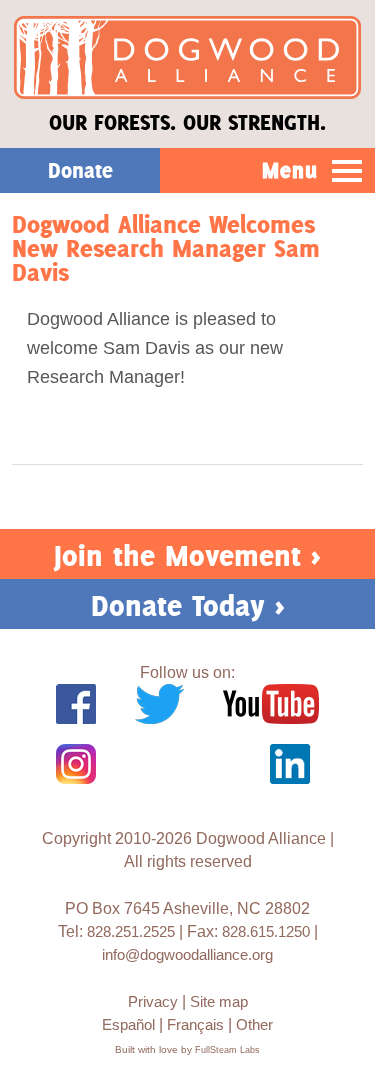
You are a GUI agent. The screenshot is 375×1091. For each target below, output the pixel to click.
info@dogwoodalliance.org (187, 954)
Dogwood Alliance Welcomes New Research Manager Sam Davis (166, 249)
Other (254, 1024)
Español (128, 1024)
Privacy (153, 1001)
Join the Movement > (187, 555)
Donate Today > (188, 605)
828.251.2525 (131, 931)
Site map (219, 1001)
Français (195, 1024)
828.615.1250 (266, 931)
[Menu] (347, 172)
